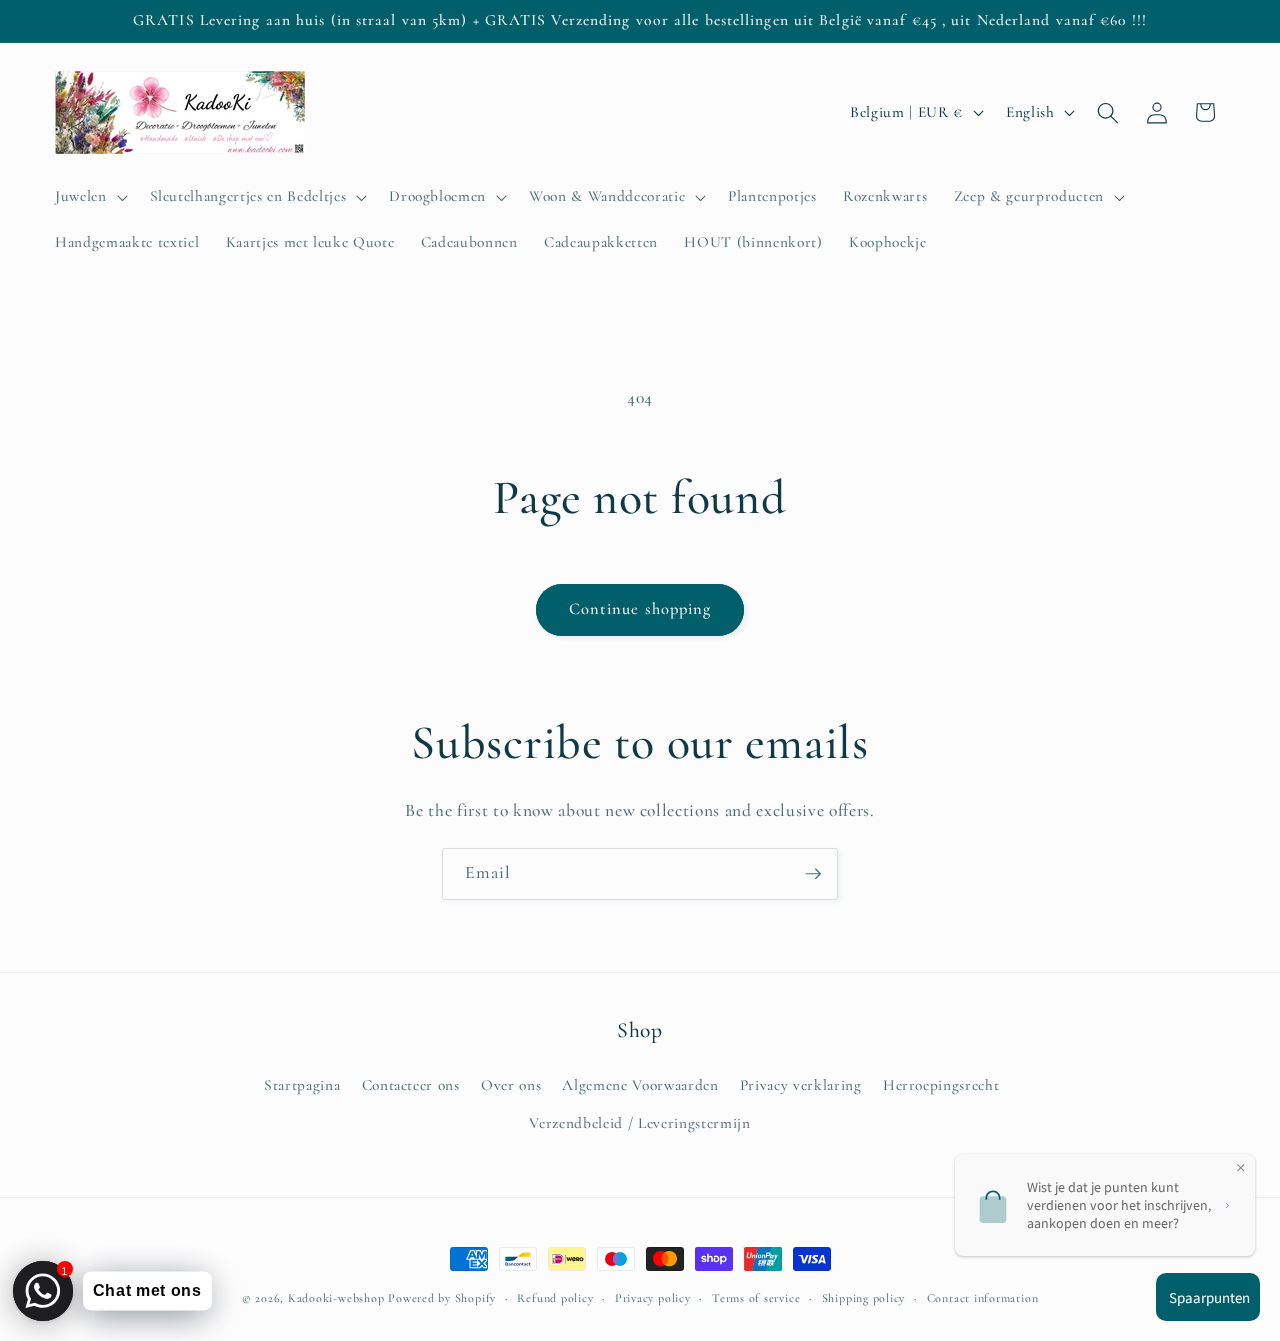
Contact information (983, 1298)
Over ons (511, 1085)
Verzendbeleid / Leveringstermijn (639, 1123)
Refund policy (555, 1298)
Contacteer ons (411, 1085)
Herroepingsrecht (941, 1085)
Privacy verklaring (801, 1085)
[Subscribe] (813, 874)
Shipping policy (864, 1298)
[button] (89, 197)
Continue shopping (640, 609)
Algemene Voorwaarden (640, 1085)
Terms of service (756, 1298)
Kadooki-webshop (336, 1298)
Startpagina (302, 1085)
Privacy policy (653, 1298)
